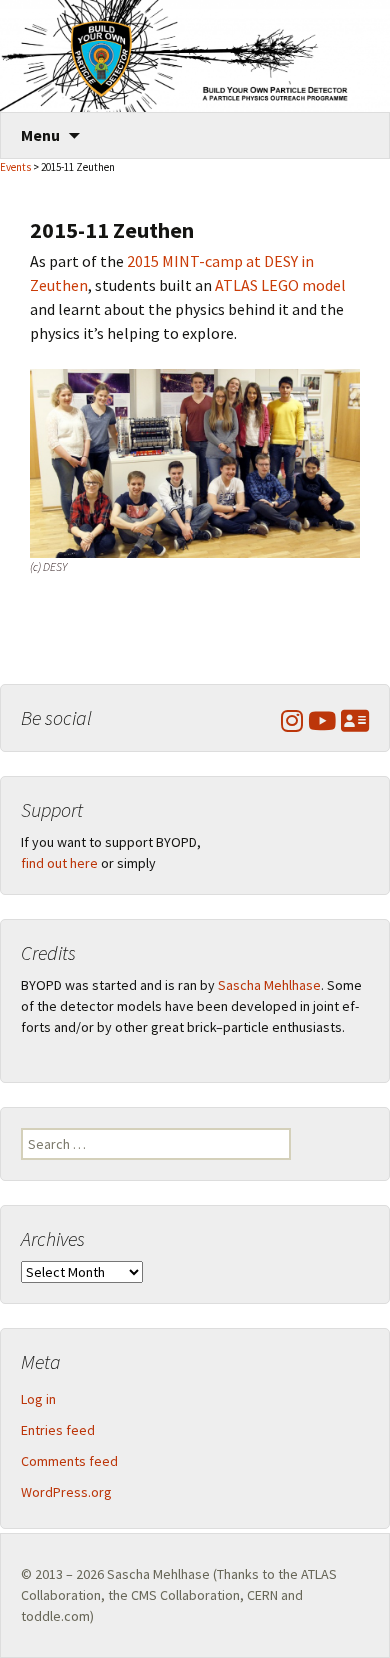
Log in (38, 1399)
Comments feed (69, 1461)
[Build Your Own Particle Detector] (195, 56)
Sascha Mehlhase (269, 985)
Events (15, 167)
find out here (59, 863)
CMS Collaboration (185, 1595)
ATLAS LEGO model (280, 285)
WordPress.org (66, 1492)
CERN (262, 1595)
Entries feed (58, 1430)
